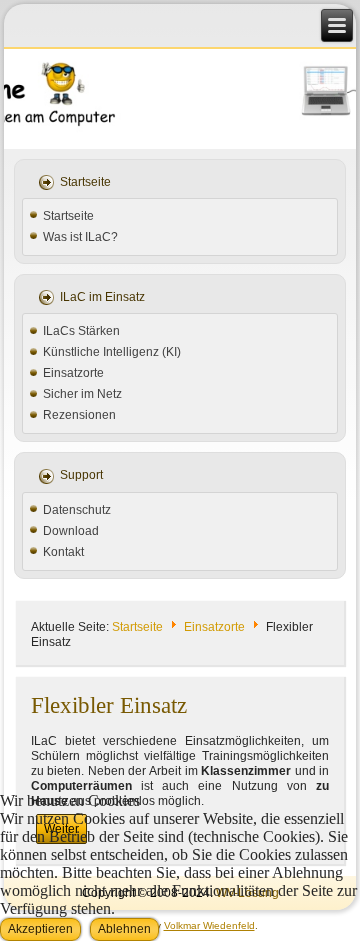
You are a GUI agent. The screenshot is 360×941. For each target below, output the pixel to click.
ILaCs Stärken (81, 331)
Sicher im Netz (82, 394)
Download (71, 531)
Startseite (68, 216)
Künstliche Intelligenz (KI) (112, 352)
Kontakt (63, 552)
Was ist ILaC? (80, 237)
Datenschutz (77, 510)
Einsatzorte (73, 373)
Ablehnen (124, 929)
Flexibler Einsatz (109, 705)
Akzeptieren (40, 929)
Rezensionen (79, 415)
